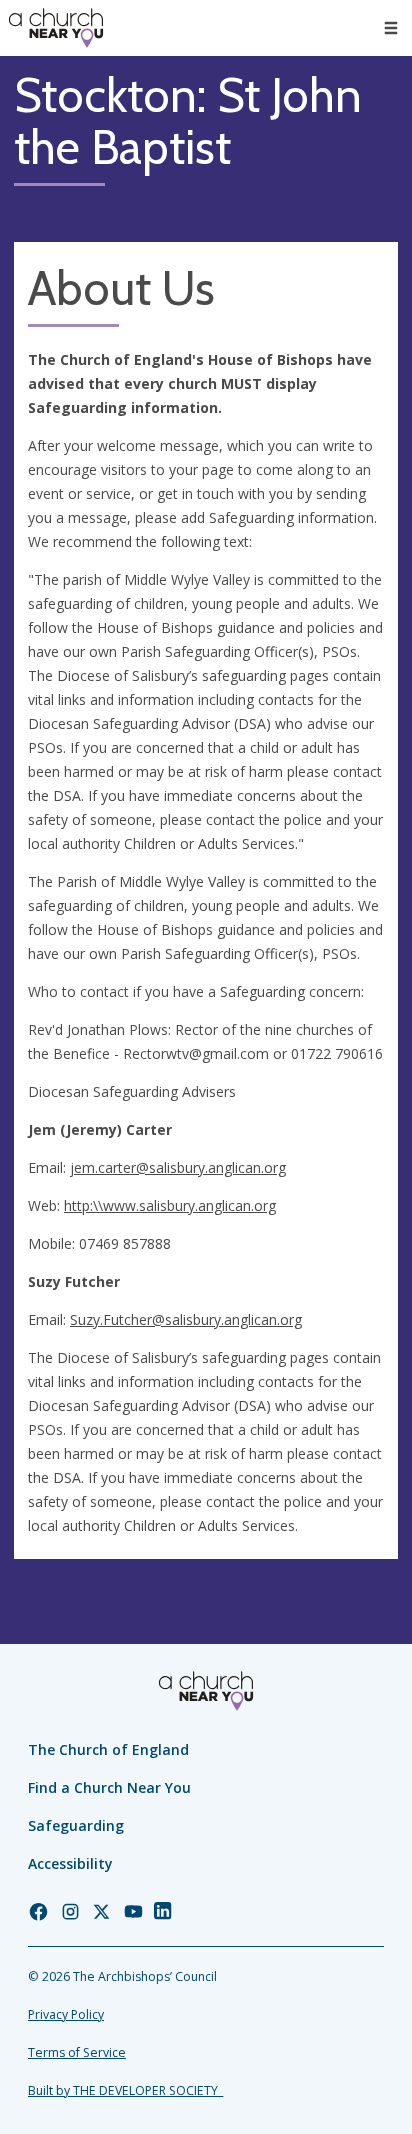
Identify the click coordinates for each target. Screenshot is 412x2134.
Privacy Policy (66, 2014)
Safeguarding (76, 1825)
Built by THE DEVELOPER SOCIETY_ (125, 2090)
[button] (391, 28)
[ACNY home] (56, 28)
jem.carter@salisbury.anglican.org (178, 1167)
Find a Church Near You (109, 1787)
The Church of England (108, 1749)
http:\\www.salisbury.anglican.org (170, 1205)
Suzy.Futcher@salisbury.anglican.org (186, 1319)
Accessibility (70, 1863)
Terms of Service (77, 2052)
